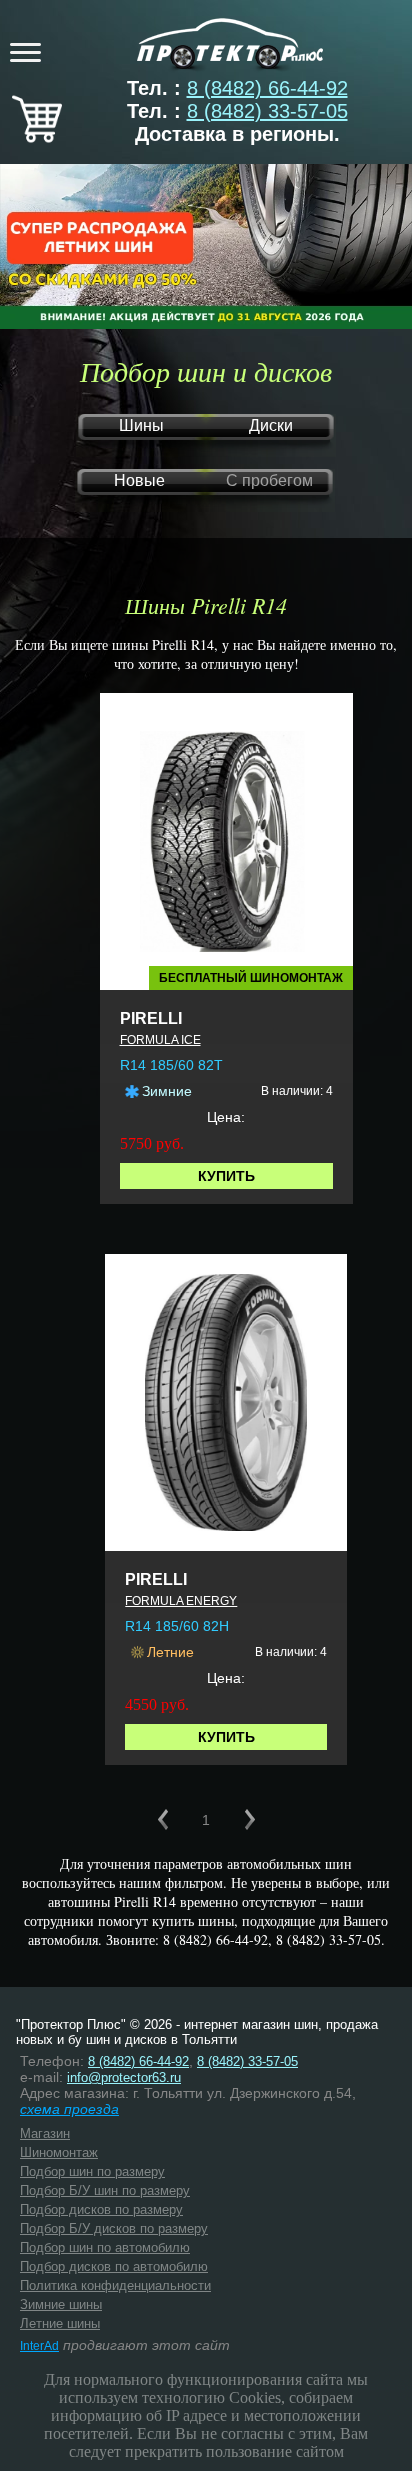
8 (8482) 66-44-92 (267, 88)
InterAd (39, 2346)
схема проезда (69, 2109)
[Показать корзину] (37, 136)
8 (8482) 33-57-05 (267, 111)
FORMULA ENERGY (181, 1601)
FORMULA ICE (160, 1040)
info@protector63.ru (124, 2077)
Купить (226, 1176)
